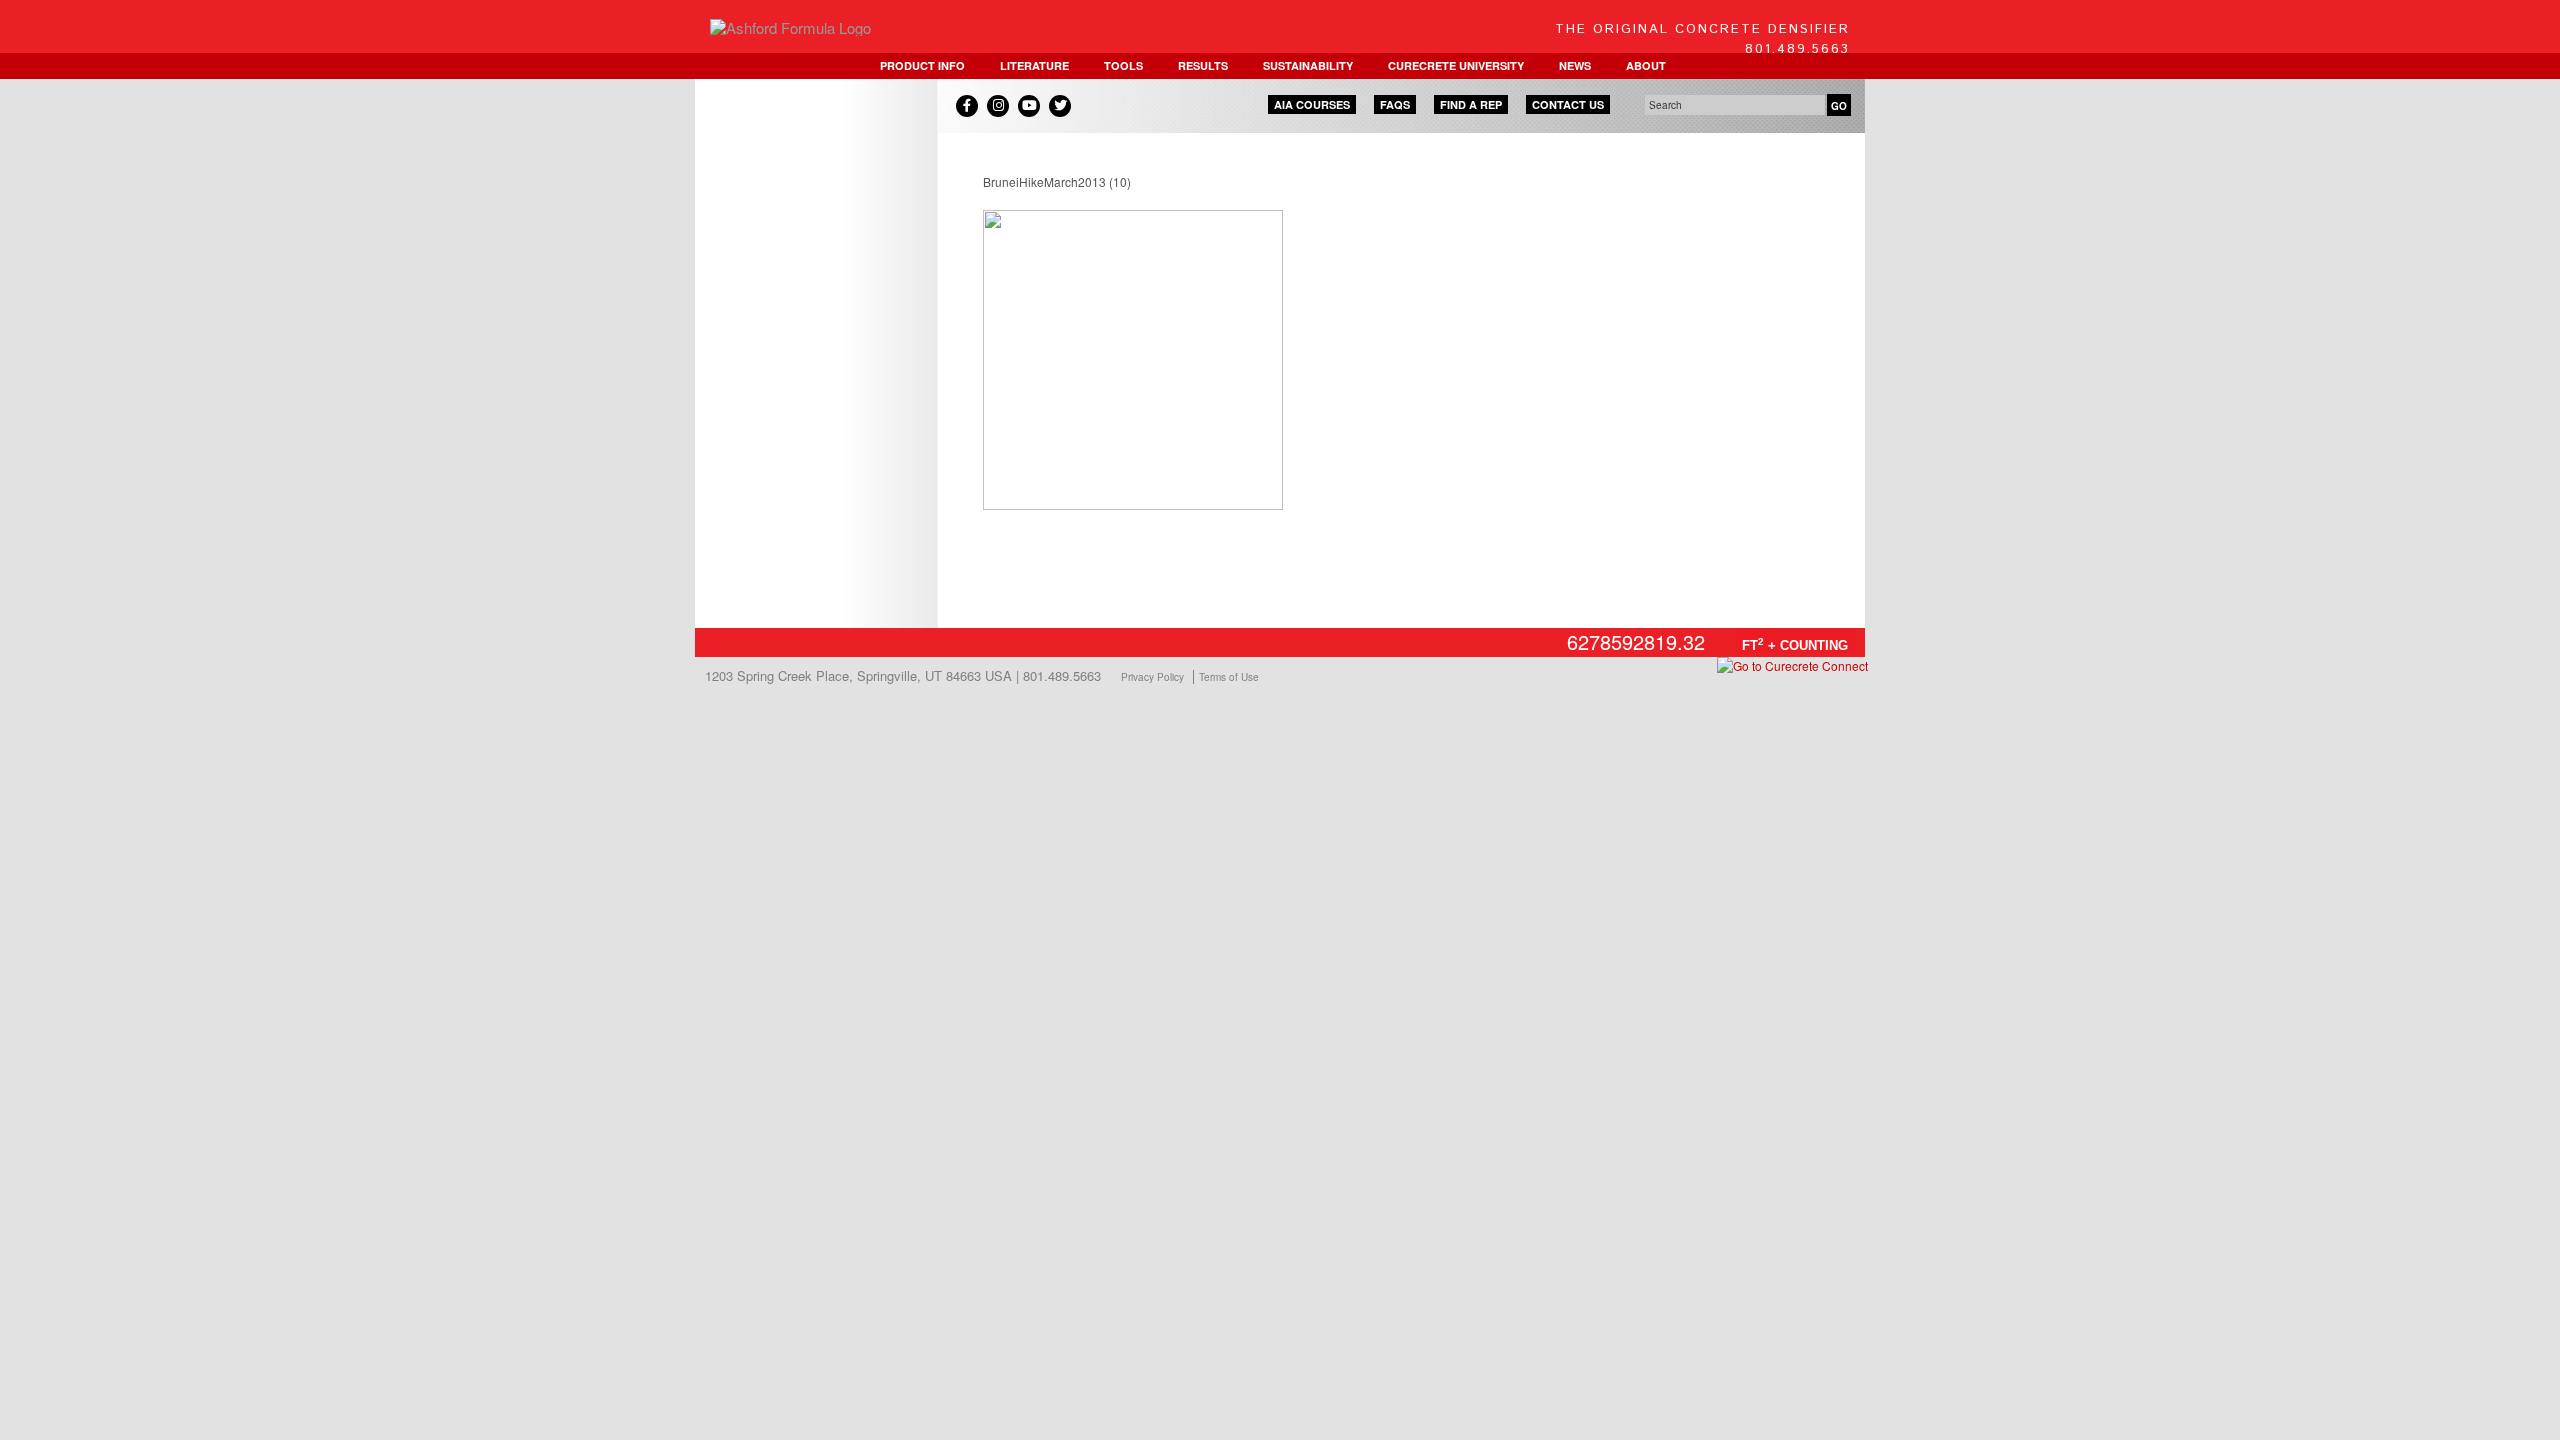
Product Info (922, 65)
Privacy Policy (1152, 677)
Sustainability (1308, 65)
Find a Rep (1471, 104)
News (1575, 65)
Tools (1123, 65)
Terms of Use (1229, 677)
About (1646, 65)
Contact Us (1568, 104)
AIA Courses (1312, 104)
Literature (1034, 65)
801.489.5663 (1797, 49)
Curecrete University (1456, 65)
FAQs (1395, 104)
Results (1203, 65)
